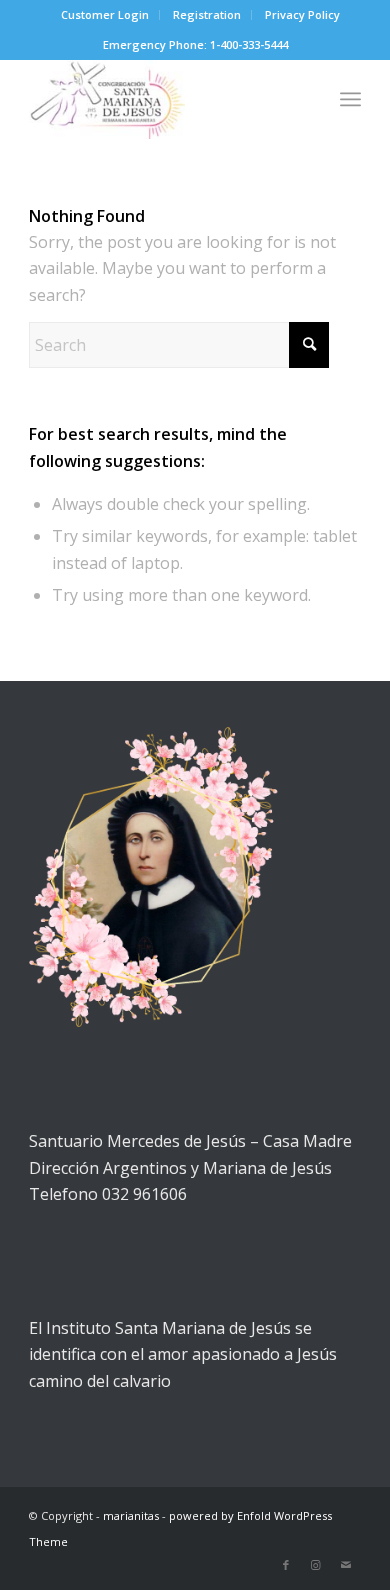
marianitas (131, 1515)
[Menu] (350, 99)
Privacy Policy (302, 14)
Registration (207, 14)
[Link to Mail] (346, 1565)
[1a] (161, 99)
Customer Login (105, 14)
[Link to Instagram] (316, 1565)
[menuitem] (105, 15)
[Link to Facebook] (286, 1565)
